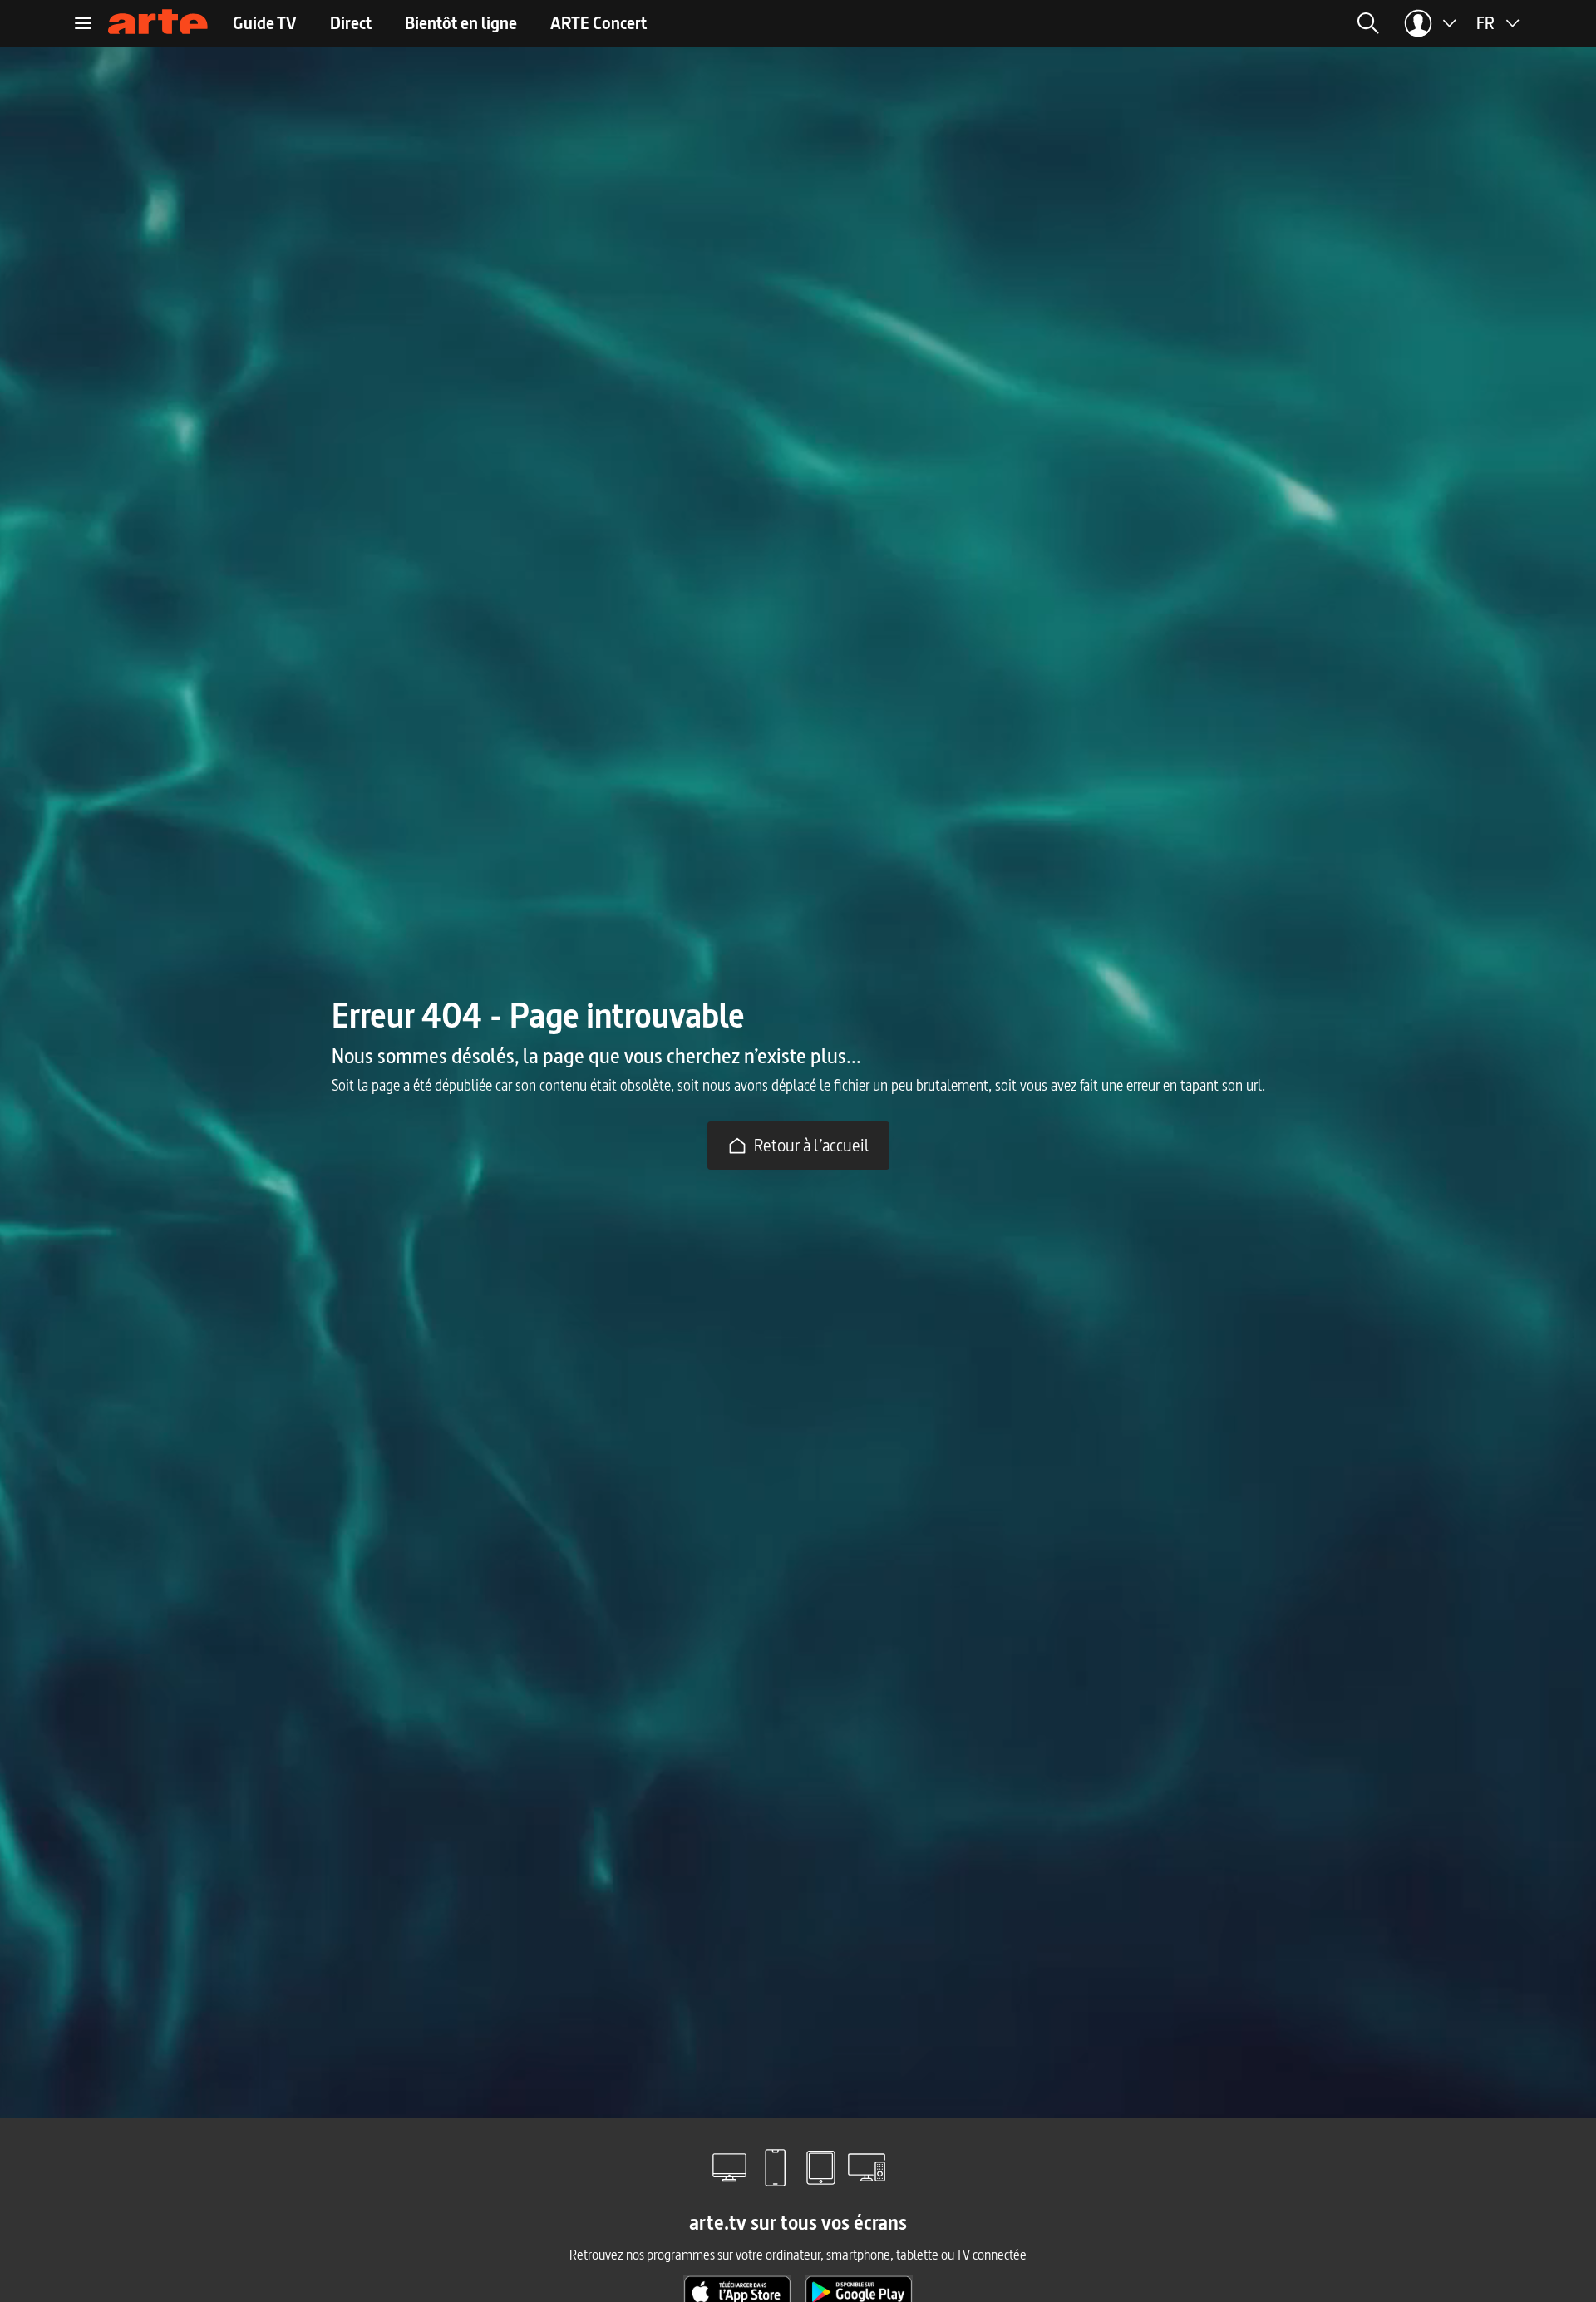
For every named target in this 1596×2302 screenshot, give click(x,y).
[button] (1163, 23)
